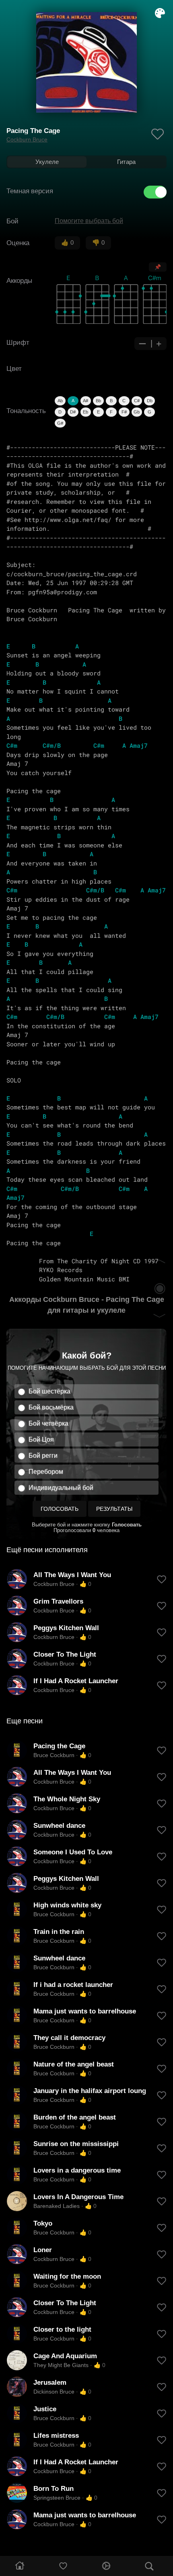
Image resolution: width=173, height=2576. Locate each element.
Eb (85, 412)
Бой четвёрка (48, 1423)
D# (73, 412)
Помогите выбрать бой (89, 221)
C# (137, 401)
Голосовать (60, 1509)
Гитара (126, 162)
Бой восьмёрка (51, 1407)
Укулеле (47, 162)
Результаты (114, 1509)
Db (150, 401)
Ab (60, 401)
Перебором (46, 1472)
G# (60, 423)
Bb (98, 401)
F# (124, 412)
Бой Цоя (41, 1439)
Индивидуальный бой (61, 1488)
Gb (137, 412)
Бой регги (43, 1456)
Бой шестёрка (49, 1391)
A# (85, 401)
